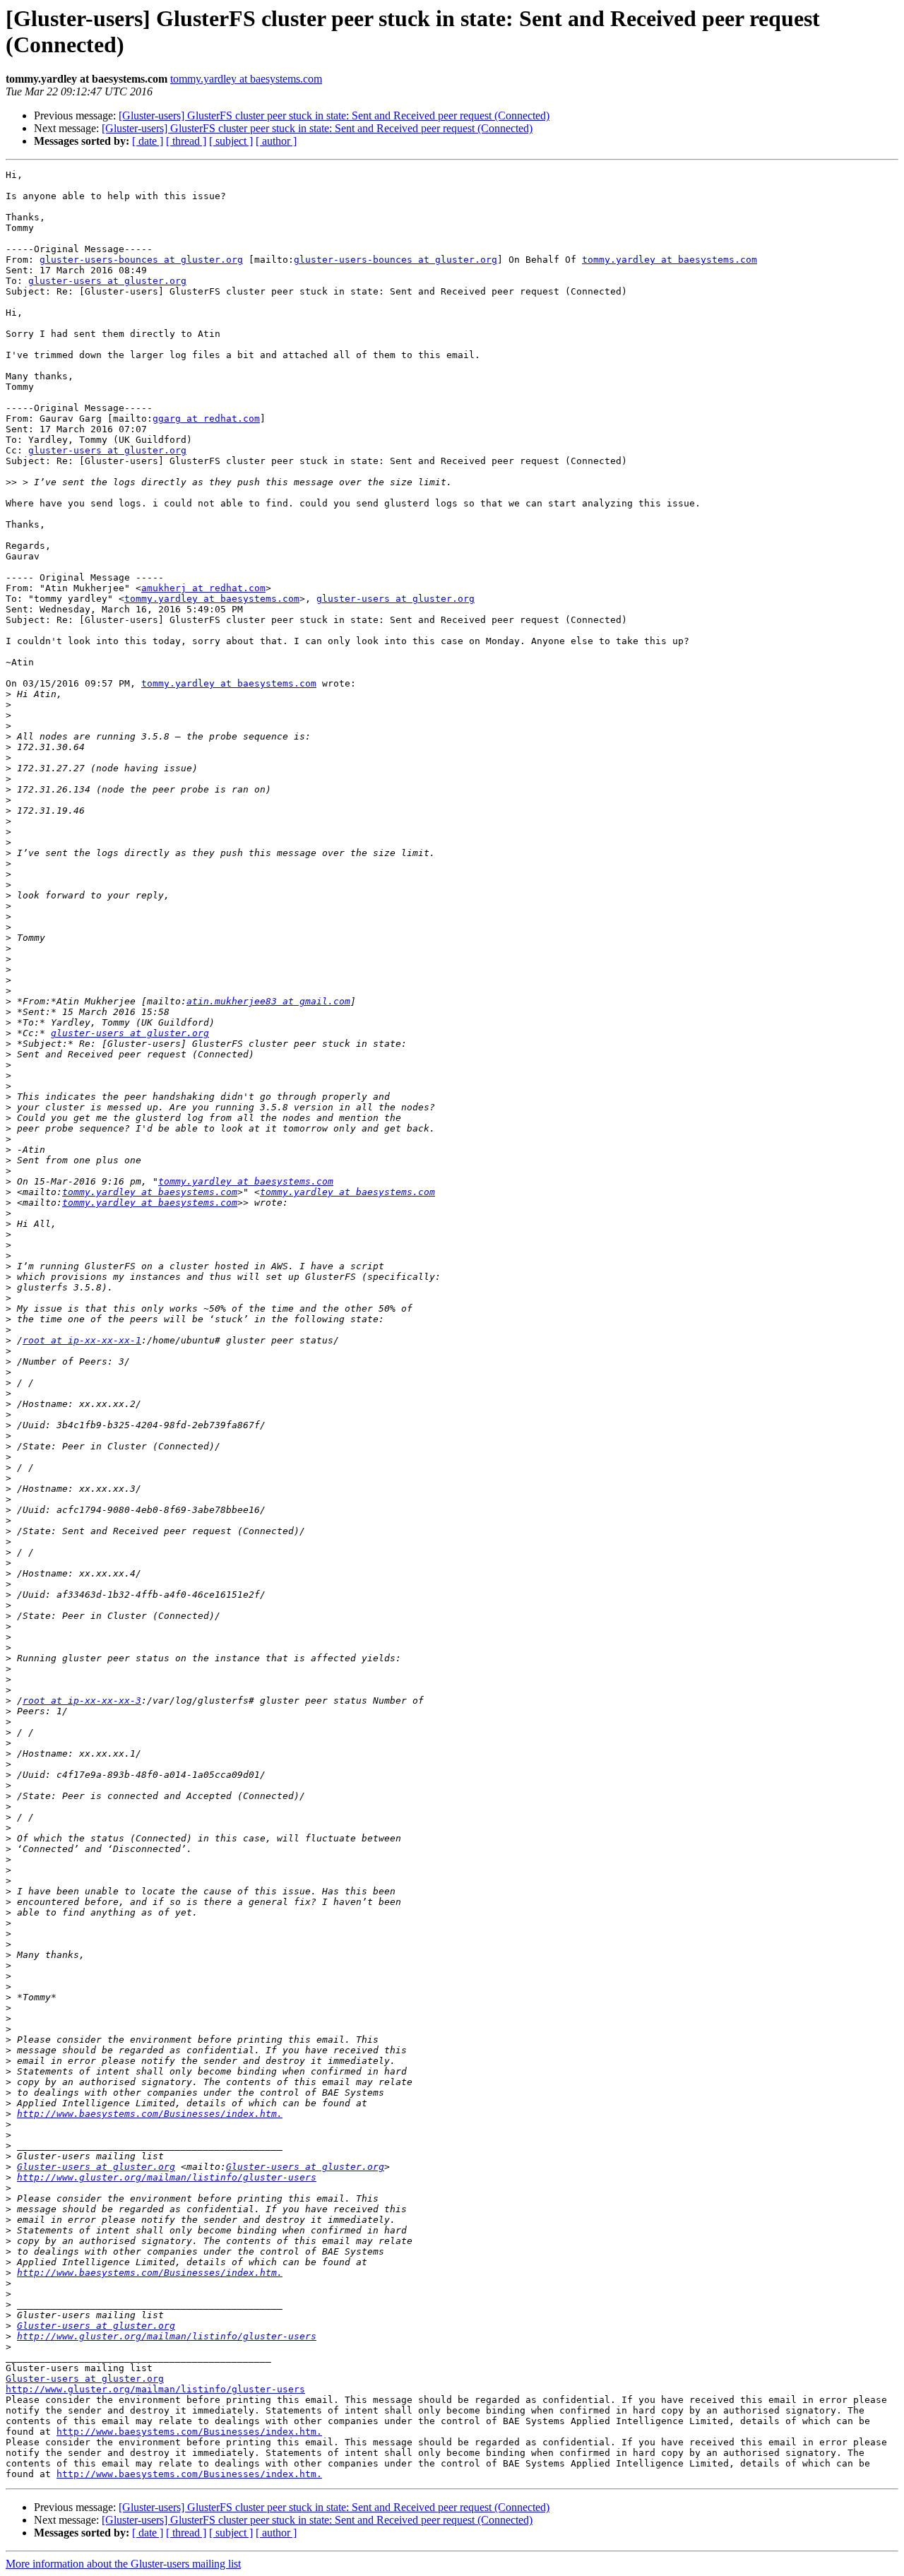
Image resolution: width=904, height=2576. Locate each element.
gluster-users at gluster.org (107, 281)
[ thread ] (186, 141)
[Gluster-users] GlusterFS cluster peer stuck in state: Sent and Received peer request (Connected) (334, 115)
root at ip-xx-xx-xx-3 (82, 1700)
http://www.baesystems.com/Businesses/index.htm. (150, 2114)
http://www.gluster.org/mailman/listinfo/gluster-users (167, 2177)
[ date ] (148, 141)
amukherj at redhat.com (203, 588)
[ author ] (276, 141)
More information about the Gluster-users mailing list (123, 2564)
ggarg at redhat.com (206, 419)
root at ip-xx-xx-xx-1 (82, 1340)
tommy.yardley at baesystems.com (246, 79)
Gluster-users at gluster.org (96, 2167)
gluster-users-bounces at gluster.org (141, 260)
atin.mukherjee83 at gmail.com (268, 1001)
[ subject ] (231, 141)
